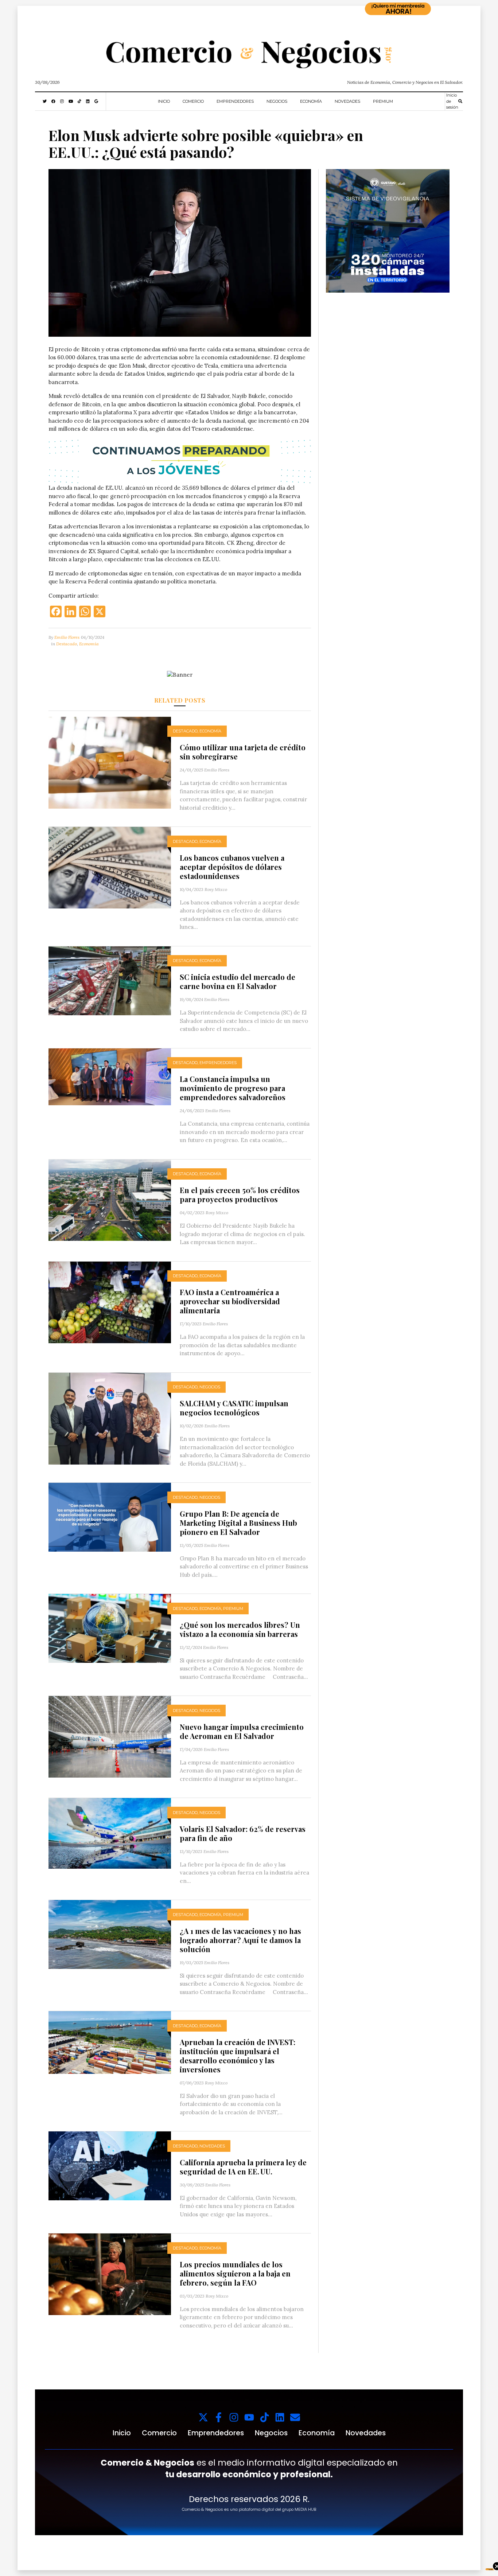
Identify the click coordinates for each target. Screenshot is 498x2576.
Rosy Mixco (216, 889)
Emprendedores (235, 101)
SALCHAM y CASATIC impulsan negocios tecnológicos (234, 1408)
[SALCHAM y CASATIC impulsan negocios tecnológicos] (110, 1418)
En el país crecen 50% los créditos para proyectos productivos (240, 1195)
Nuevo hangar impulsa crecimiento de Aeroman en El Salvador (242, 1731)
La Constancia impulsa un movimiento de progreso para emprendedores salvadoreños (233, 1088)
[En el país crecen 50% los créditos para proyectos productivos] (110, 1199)
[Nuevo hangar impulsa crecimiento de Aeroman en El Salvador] (110, 1736)
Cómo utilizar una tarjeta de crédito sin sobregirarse (243, 752)
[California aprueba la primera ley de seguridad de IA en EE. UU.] (110, 2165)
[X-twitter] (203, 2417)
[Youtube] (249, 2417)
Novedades (347, 101)
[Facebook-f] (219, 2417)
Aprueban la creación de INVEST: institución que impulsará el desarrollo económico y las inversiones (238, 2056)
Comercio (193, 101)
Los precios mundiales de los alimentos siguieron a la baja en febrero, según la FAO (235, 2273)
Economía (311, 101)
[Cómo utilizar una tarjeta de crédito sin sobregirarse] (110, 762)
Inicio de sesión (452, 101)
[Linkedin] (280, 2417)
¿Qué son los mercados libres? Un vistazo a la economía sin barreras (240, 1629)
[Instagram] (234, 2417)
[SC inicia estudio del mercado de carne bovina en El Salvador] (110, 980)
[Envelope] (295, 2417)
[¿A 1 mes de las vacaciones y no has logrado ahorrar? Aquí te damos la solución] (110, 1934)
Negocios (277, 101)
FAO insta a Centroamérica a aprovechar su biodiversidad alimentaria (230, 1301)
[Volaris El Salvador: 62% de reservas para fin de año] (110, 1833)
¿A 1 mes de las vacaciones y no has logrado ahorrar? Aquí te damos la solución (240, 1940)
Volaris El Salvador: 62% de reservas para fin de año (243, 1833)
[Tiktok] (264, 2417)
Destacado (67, 644)
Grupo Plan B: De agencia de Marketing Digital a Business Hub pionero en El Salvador (238, 1523)
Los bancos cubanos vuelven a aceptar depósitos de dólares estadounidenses (232, 867)
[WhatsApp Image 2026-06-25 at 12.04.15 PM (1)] (388, 230)
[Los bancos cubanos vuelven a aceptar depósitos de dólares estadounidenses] (110, 867)
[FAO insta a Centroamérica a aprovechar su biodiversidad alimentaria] (110, 1302)
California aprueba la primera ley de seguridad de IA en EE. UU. (243, 2167)
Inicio (164, 101)
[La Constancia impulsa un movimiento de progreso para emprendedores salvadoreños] (110, 1076)
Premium (383, 101)
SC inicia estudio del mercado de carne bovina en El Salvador (238, 981)
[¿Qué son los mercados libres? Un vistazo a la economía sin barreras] (110, 1628)
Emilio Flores (67, 637)
